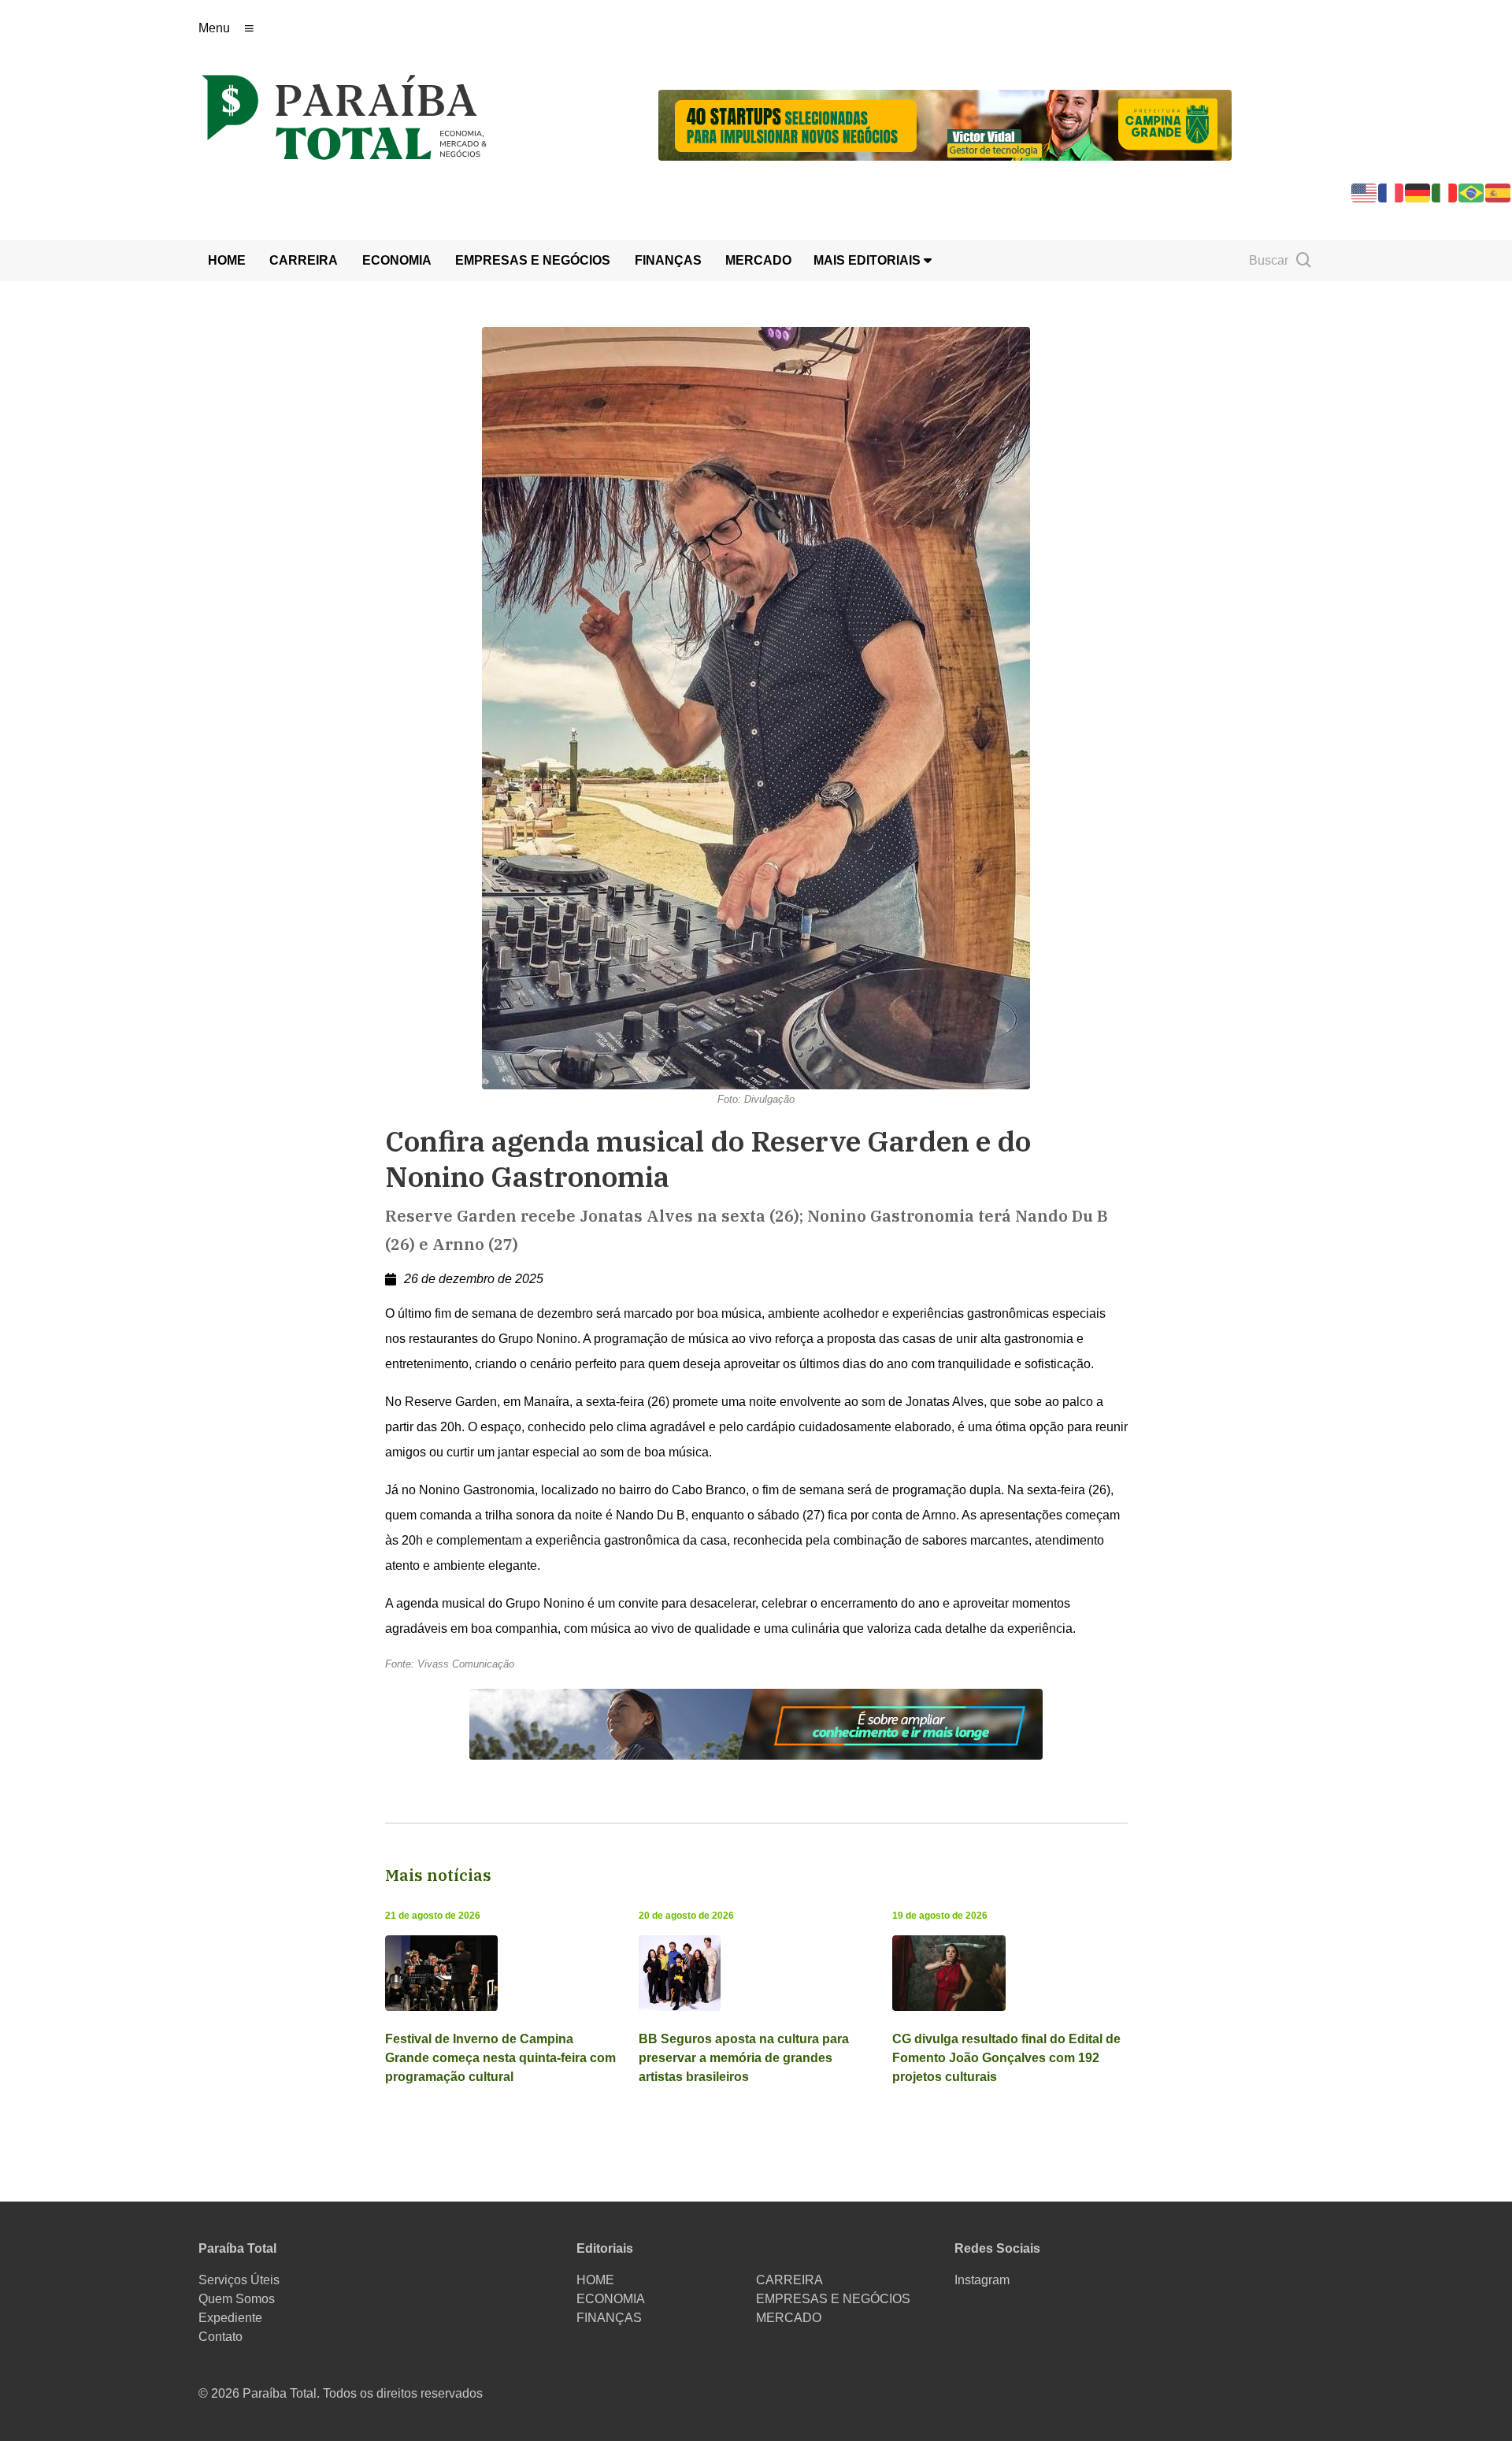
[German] (1418, 192)
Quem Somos (237, 2299)
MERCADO (758, 260)
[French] (1392, 192)
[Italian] (1445, 192)
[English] (1365, 192)
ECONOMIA (397, 260)
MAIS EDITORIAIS (869, 260)
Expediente (230, 2318)
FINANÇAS (668, 260)
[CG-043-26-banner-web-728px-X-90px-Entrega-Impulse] (945, 124)
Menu (214, 28)
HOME (227, 260)
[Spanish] (1499, 192)
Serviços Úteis (239, 2280)
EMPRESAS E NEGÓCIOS (533, 260)
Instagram (982, 2280)
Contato (220, 2337)
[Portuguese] (1472, 192)
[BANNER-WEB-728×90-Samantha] (756, 1723)
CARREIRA (304, 260)
